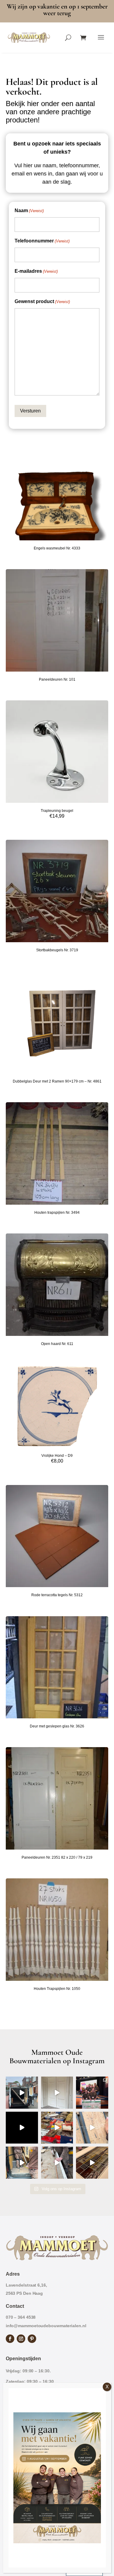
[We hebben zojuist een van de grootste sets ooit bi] (22, 2163)
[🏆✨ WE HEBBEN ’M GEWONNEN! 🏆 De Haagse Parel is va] (92, 2093)
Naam (29, 210)
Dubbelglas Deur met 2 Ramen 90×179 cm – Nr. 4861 (57, 1081)
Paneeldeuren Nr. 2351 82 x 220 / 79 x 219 (57, 1857)
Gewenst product (42, 301)
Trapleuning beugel (57, 811)
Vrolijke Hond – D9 (57, 1456)
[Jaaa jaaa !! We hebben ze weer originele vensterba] (92, 2128)
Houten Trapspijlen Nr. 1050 (57, 1989)
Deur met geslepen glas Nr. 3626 (57, 1726)
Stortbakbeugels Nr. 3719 (57, 950)
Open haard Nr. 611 (57, 1344)
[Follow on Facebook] (10, 2339)
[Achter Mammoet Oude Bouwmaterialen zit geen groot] (92, 2163)
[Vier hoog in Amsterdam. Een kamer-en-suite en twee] (57, 2093)
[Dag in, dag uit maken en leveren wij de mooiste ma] (22, 2093)
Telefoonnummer (42, 241)
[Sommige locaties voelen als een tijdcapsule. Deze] (22, 2128)
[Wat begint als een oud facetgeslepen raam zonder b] (57, 2163)
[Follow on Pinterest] (32, 2339)
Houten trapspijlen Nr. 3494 (57, 1213)
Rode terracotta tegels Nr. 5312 (57, 1595)
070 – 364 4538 (21, 2317)
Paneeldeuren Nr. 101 (57, 679)
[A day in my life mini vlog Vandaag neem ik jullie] (57, 2128)
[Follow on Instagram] (21, 2339)
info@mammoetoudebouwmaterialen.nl (46, 2326)
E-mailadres (36, 271)
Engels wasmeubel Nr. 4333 (57, 548)
